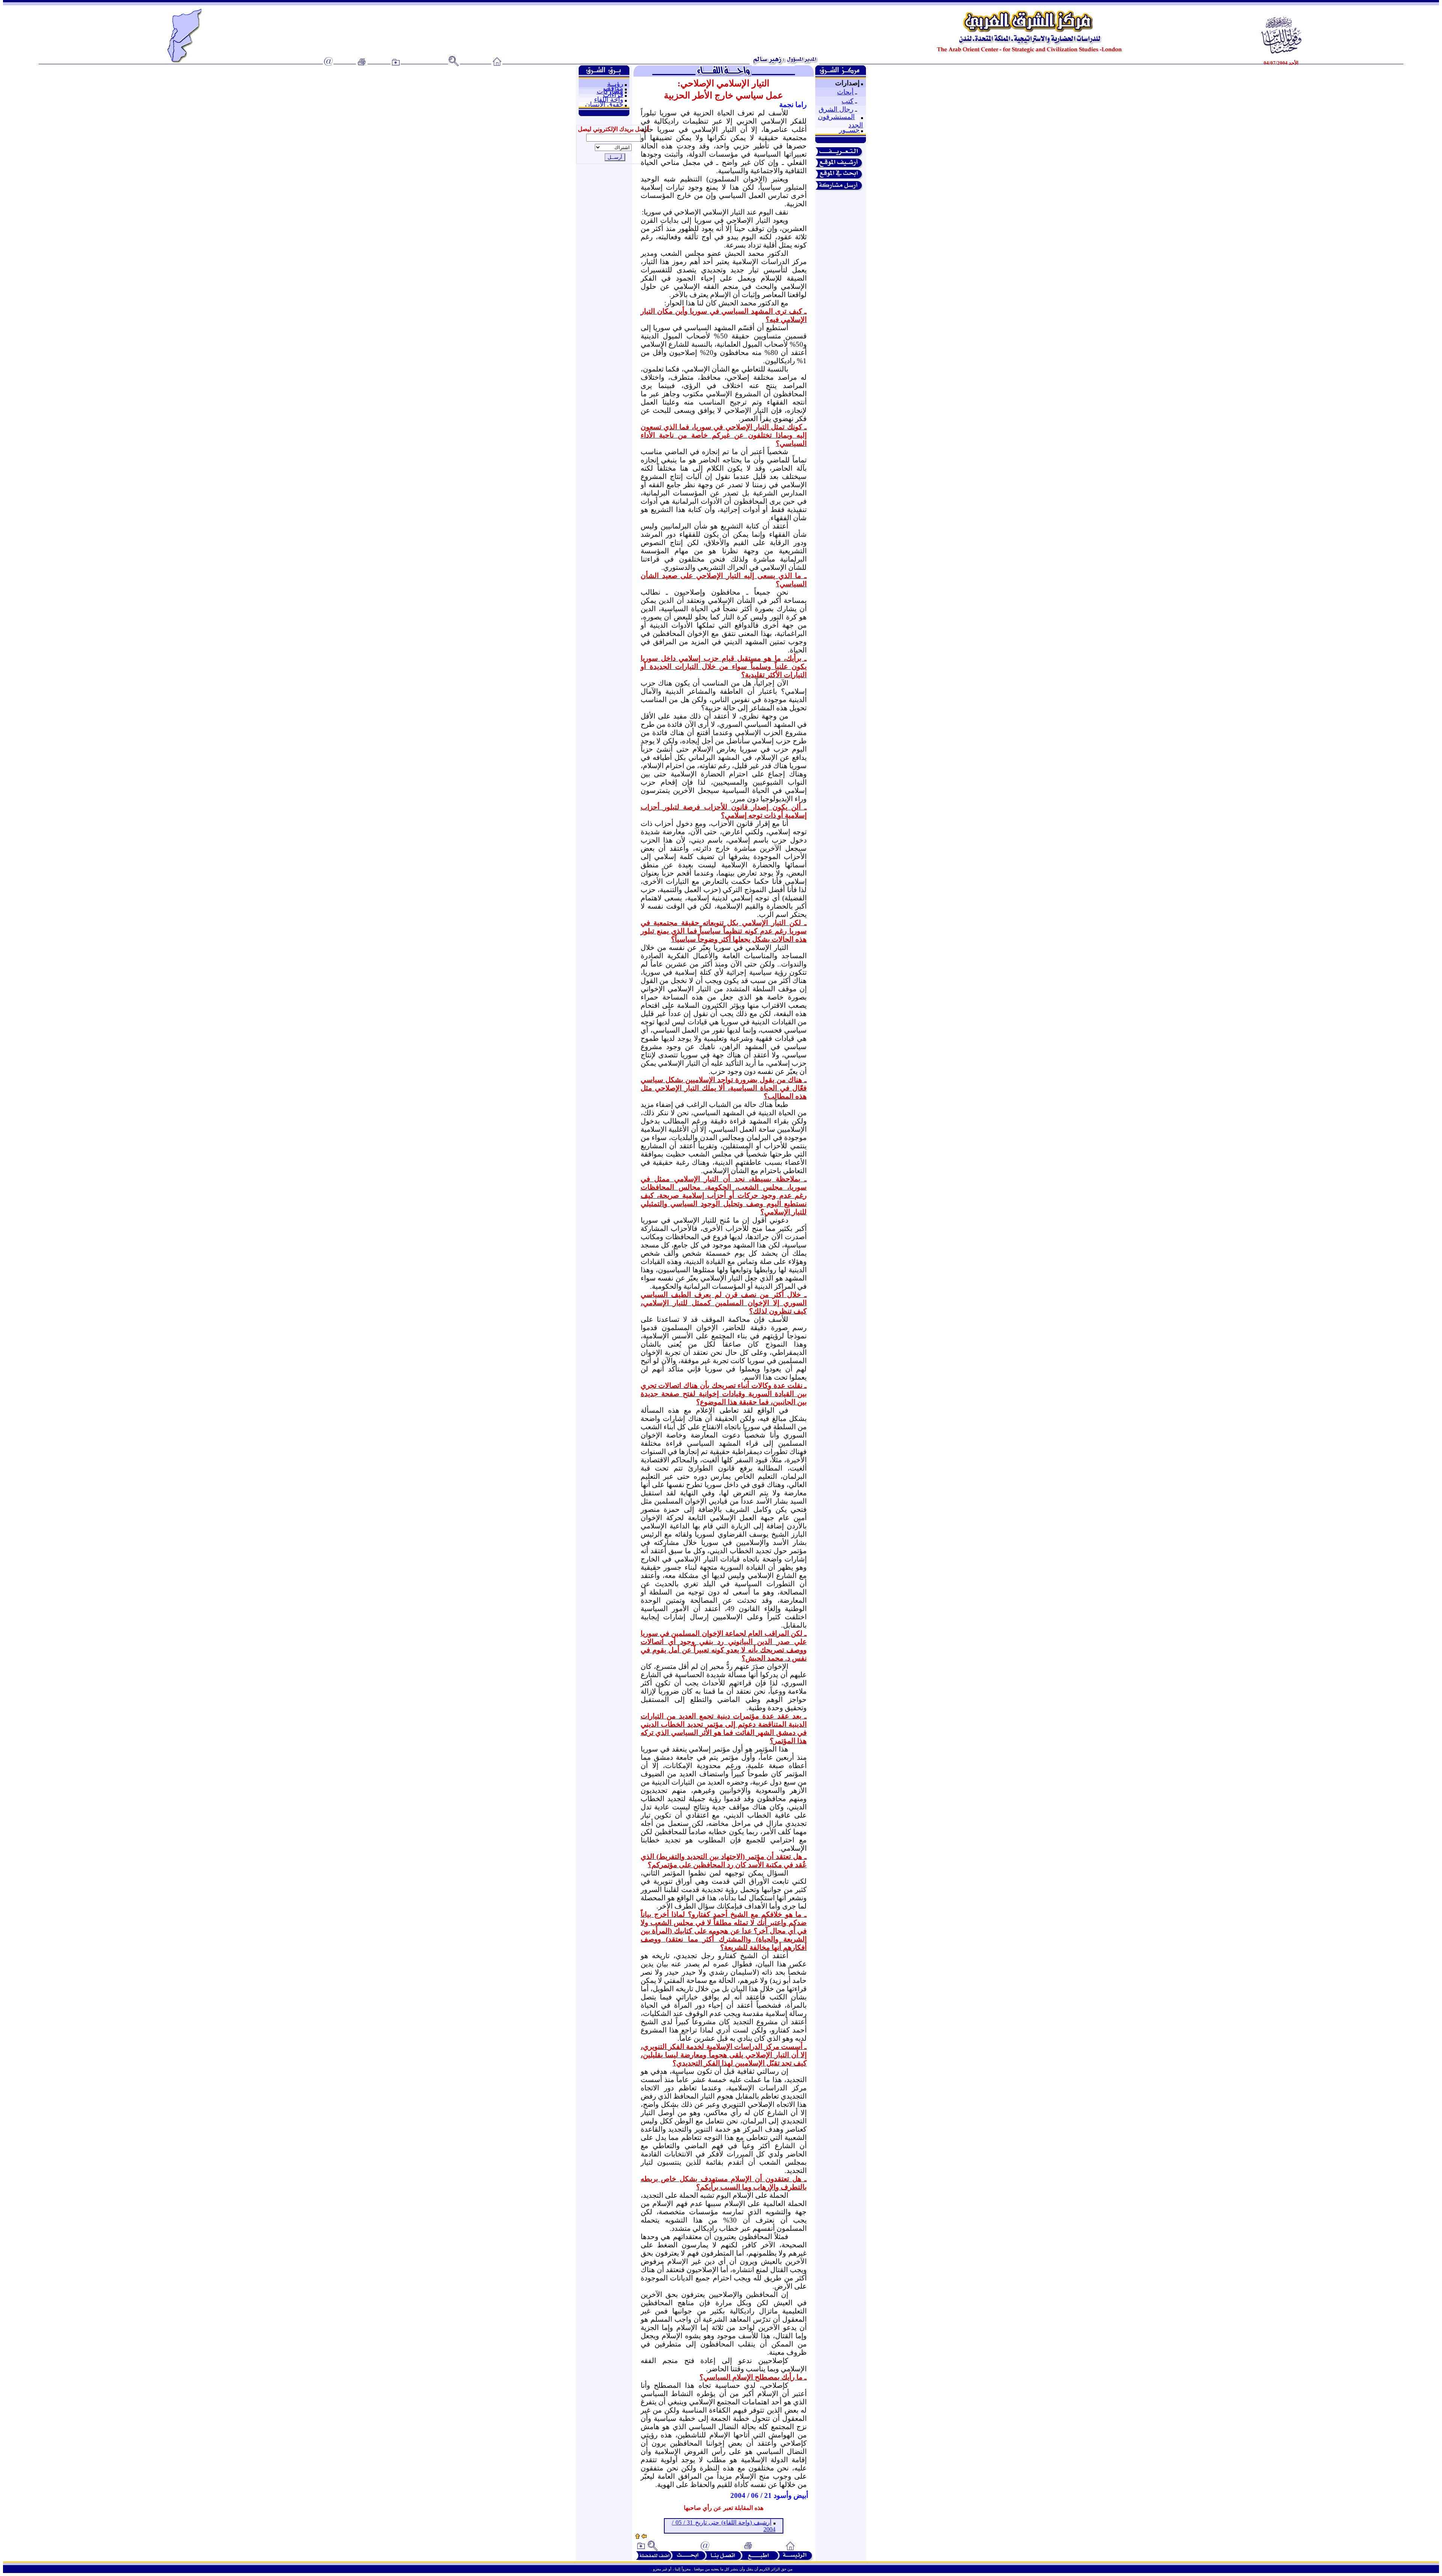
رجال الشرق (836, 109)
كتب (848, 101)
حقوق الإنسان (604, 104)
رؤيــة (615, 84)
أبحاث (845, 92)
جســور (849, 130)
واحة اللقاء (609, 100)
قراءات (613, 95)
